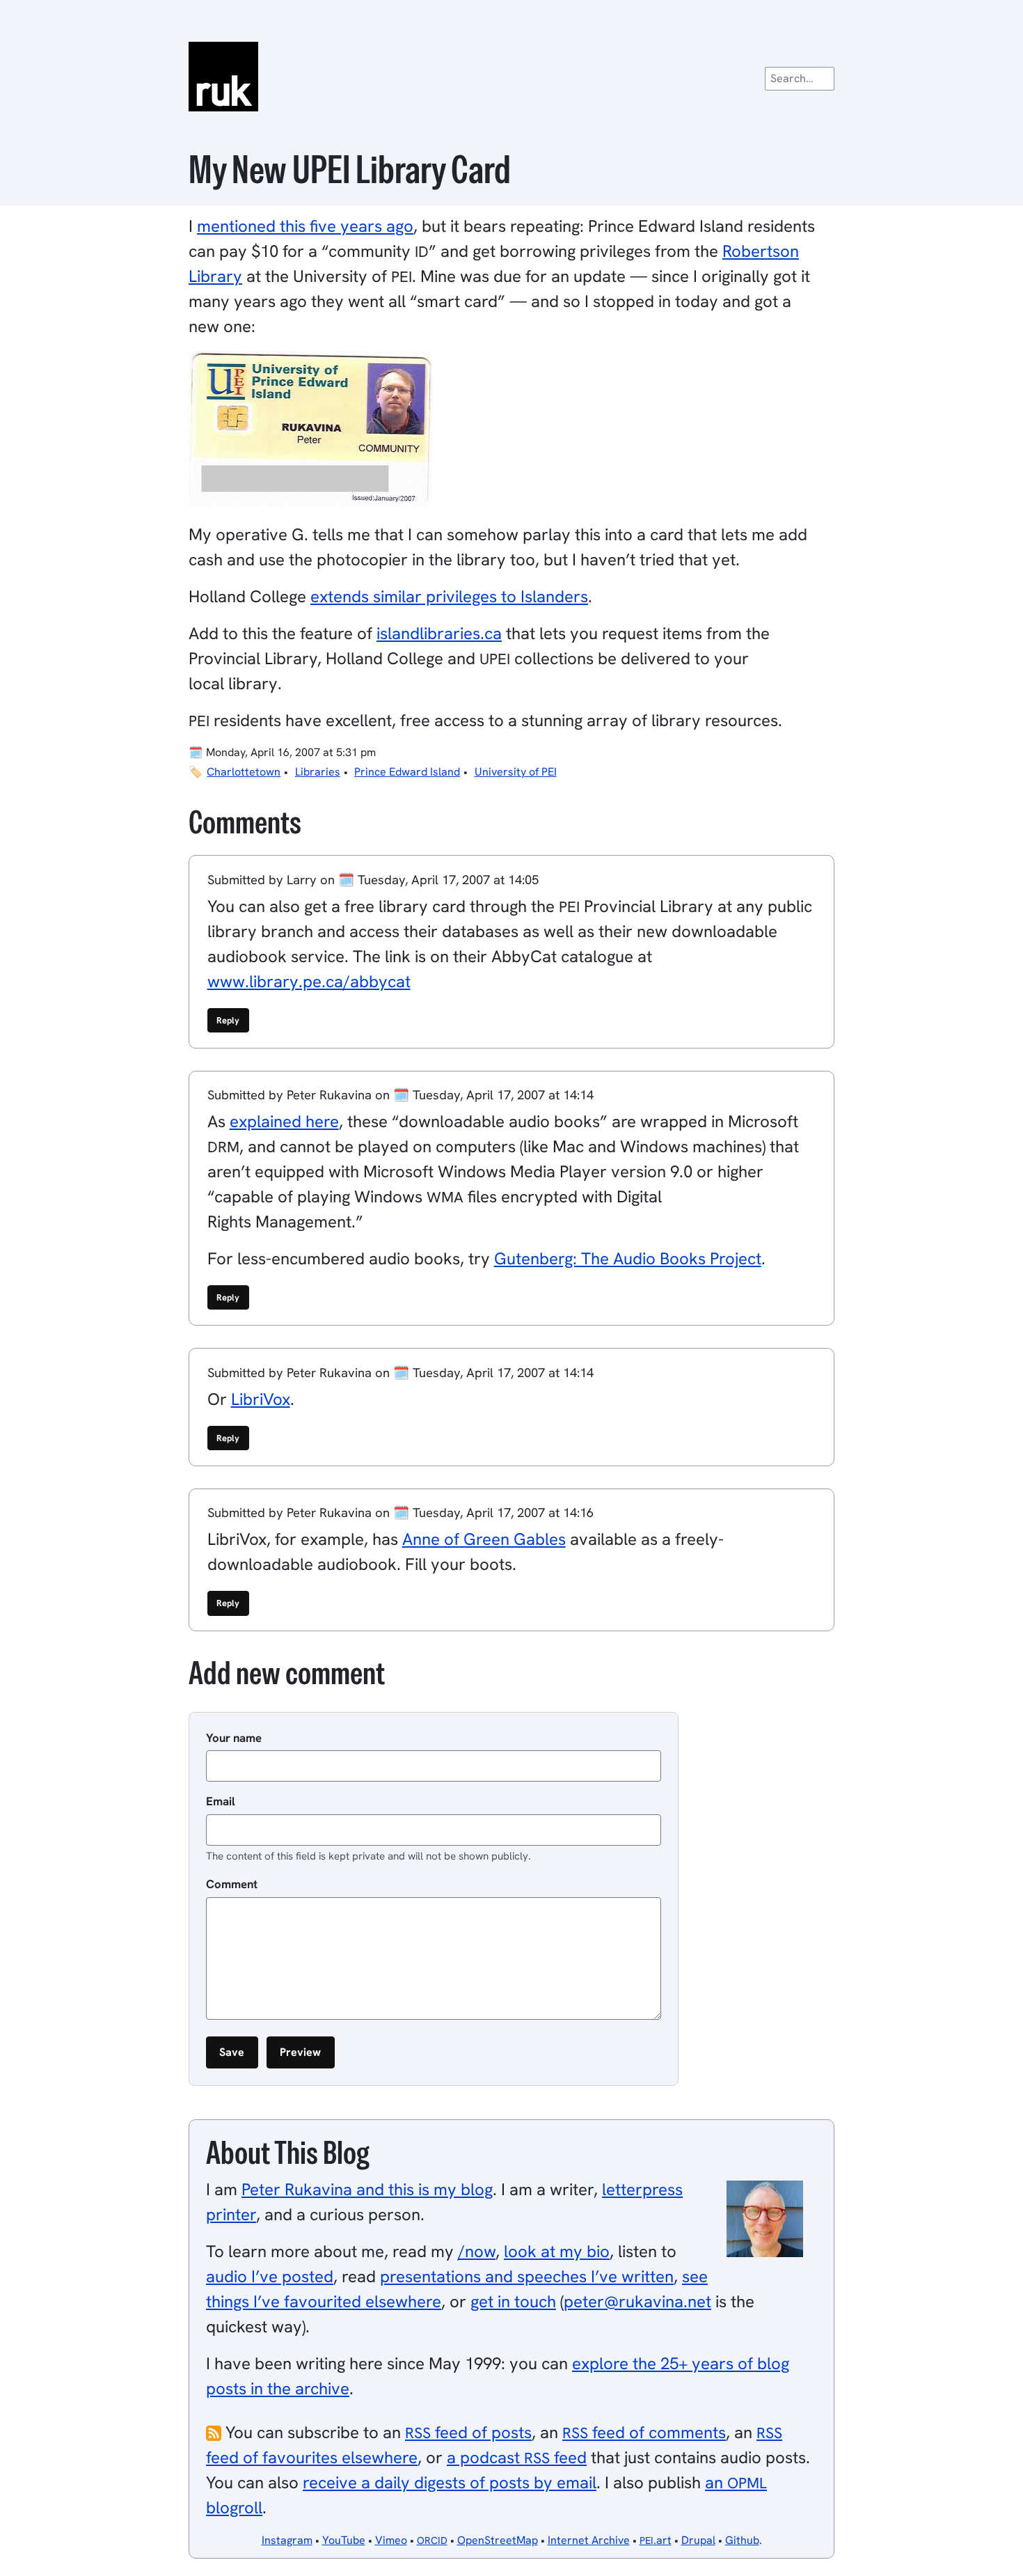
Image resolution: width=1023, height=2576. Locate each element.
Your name (234, 1738)
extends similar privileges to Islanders (449, 596)
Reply (228, 1020)
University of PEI (516, 772)
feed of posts (468, 2432)
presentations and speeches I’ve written (527, 2276)
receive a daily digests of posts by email (450, 2482)
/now (477, 2251)
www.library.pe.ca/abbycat (309, 981)
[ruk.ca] (511, 77)
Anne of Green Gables (484, 1539)
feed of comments (644, 2432)
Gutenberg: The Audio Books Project (628, 1258)
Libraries (318, 772)
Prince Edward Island (407, 772)
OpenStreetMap (498, 2540)
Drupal (698, 2540)
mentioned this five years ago (305, 226)
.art (656, 2540)
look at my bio (557, 2251)
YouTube (344, 2540)
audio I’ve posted (270, 2276)
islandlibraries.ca (439, 633)
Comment (232, 1884)
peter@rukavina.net (637, 2301)
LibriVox (261, 1399)
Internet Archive (589, 2540)
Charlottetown (244, 772)
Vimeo (391, 2540)
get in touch (513, 2301)
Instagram (287, 2540)
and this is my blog (367, 2189)
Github (742, 2540)
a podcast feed (517, 2457)
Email (221, 1801)
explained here (284, 1121)
